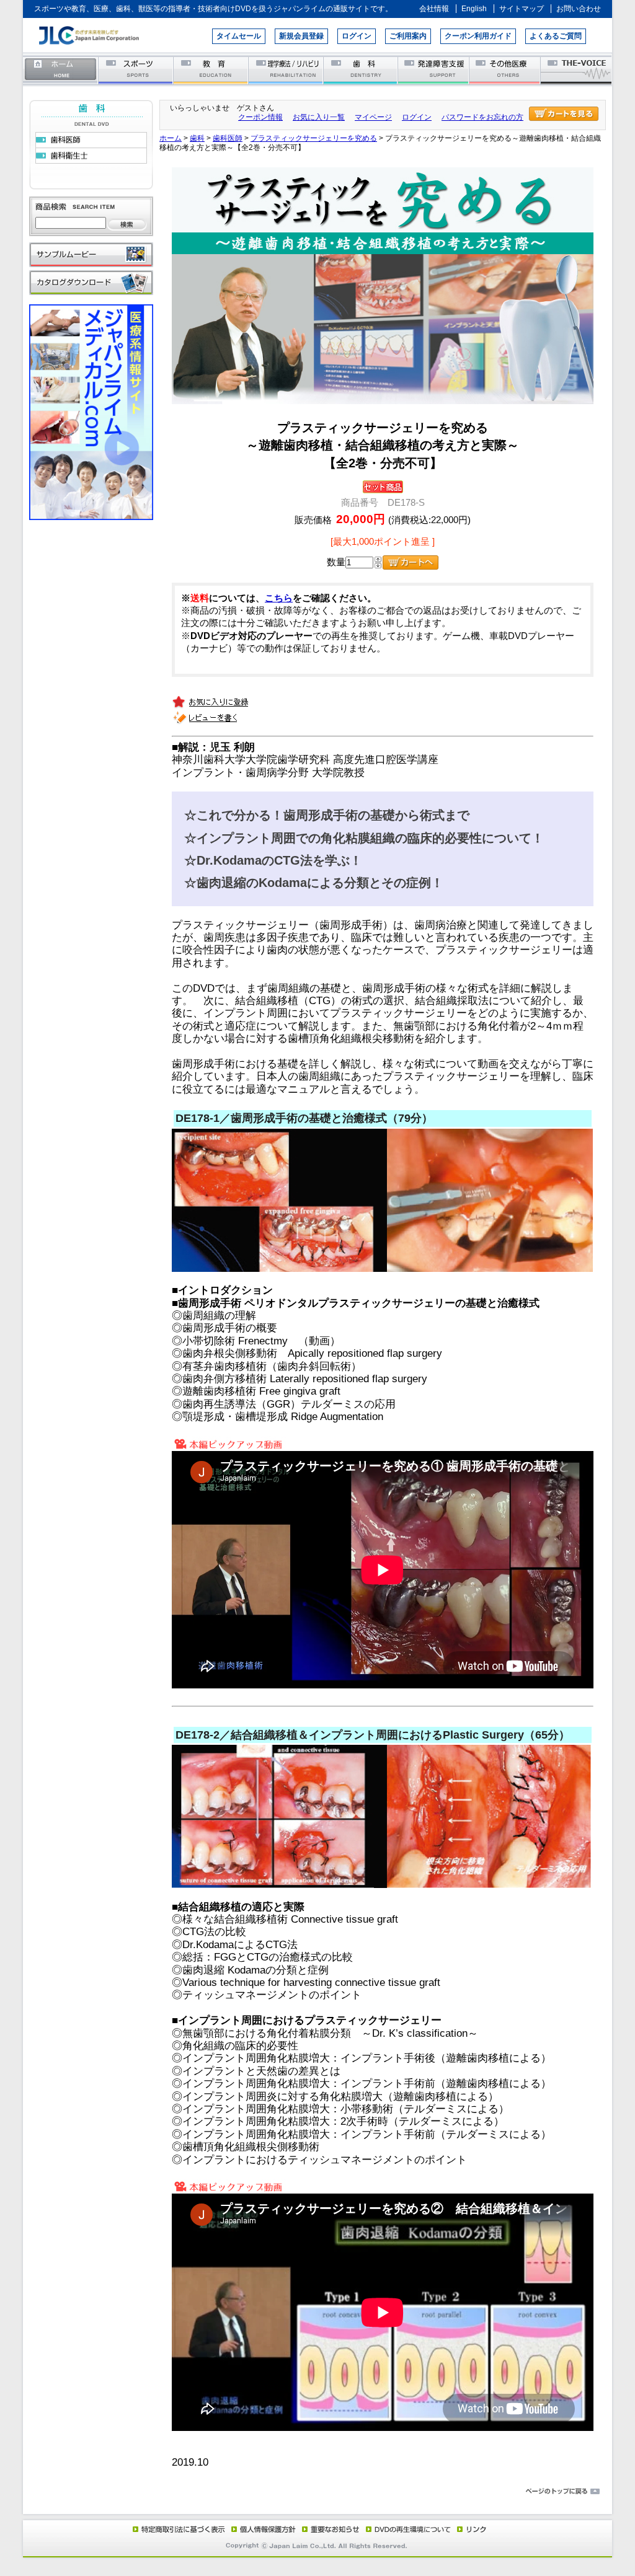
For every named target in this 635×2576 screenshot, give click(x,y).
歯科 (361, 70)
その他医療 (506, 70)
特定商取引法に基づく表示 (178, 2529)
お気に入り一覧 (319, 117)
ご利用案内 (408, 36)
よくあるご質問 (556, 36)
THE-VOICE (577, 70)
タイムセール (239, 36)
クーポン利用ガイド (478, 36)
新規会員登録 (301, 36)
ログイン (357, 36)
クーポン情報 (260, 117)
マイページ (373, 117)
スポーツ (136, 70)
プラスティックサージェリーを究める (314, 138)
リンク (471, 2529)
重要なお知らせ (328, 2529)
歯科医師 (228, 138)
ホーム (61, 70)
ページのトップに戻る (317, 2492)
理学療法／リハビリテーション (286, 70)
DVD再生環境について (409, 2529)
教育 (211, 70)
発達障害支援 (434, 70)
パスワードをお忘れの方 (482, 117)
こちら (279, 598)
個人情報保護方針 (262, 2529)
